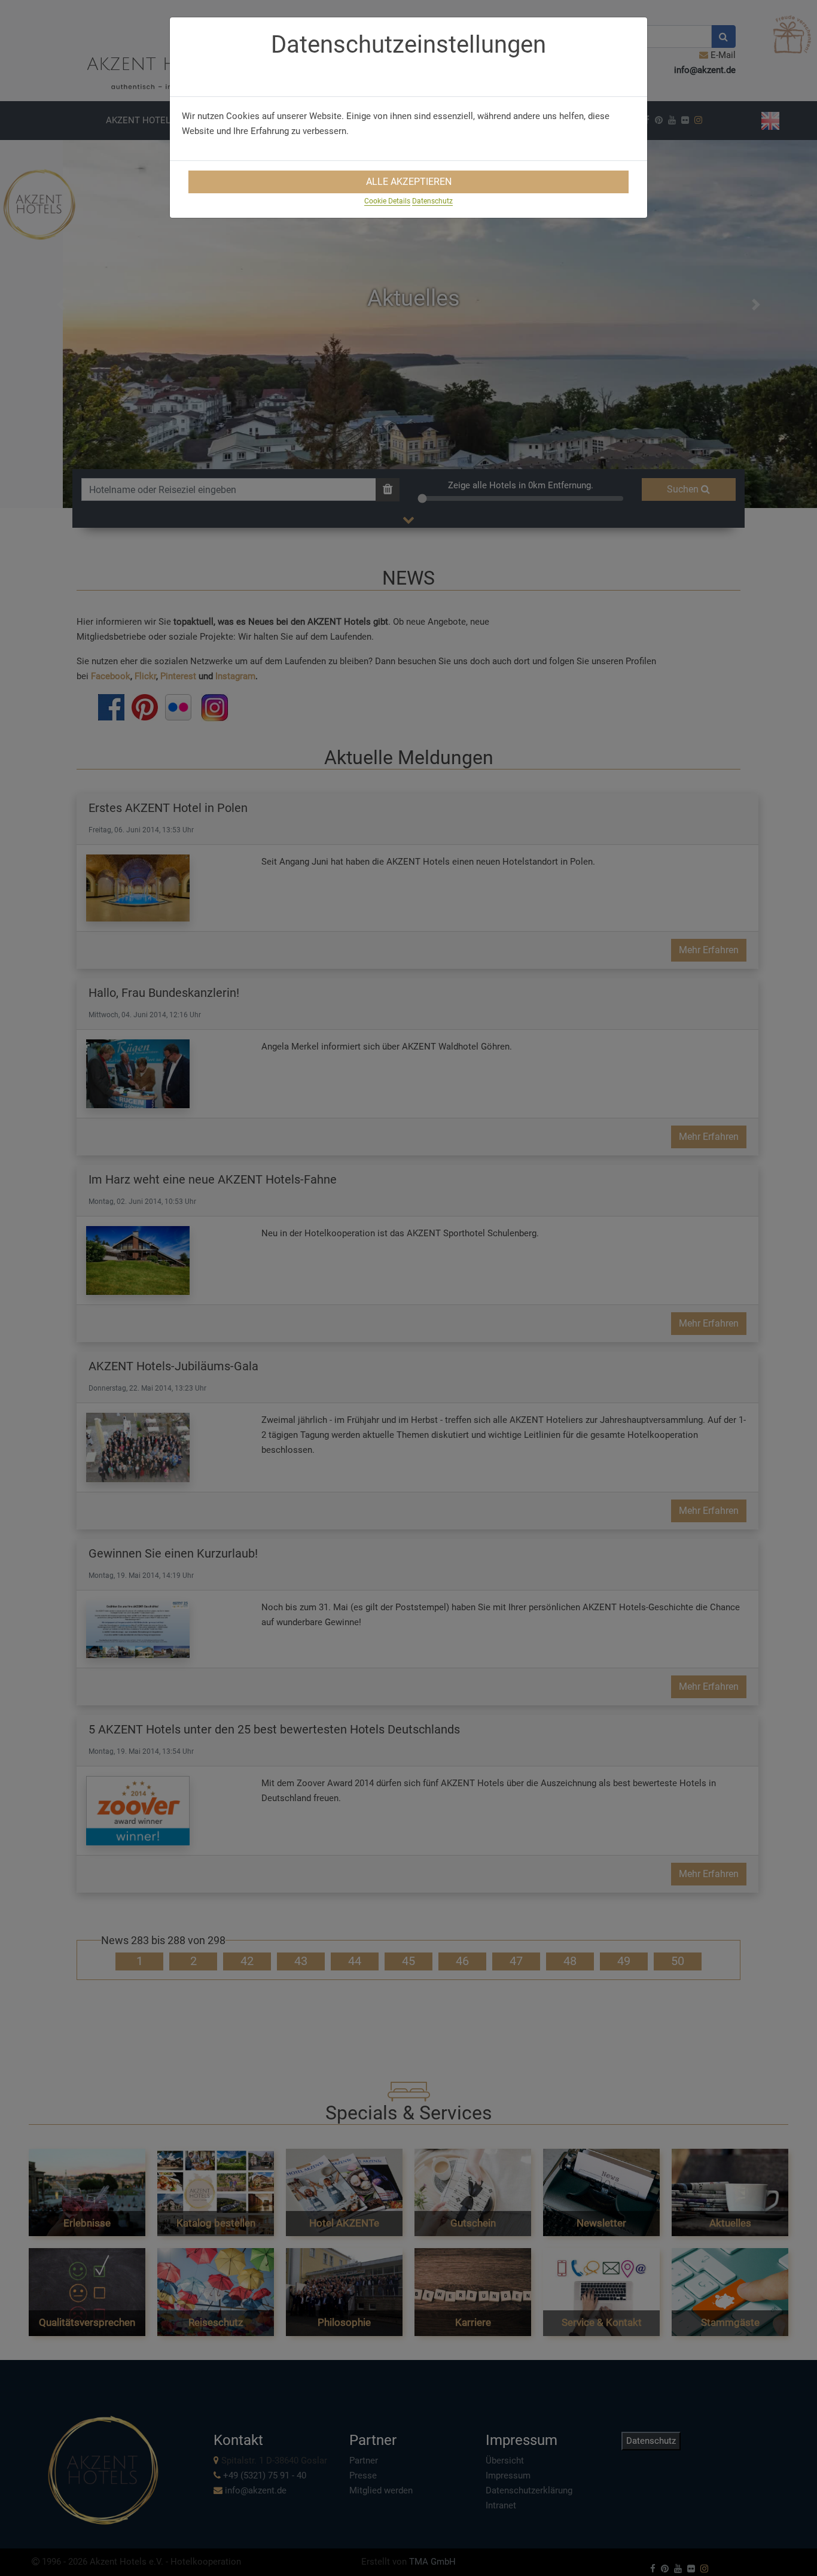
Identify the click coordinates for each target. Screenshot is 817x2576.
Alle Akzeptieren (409, 182)
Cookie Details (387, 201)
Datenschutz (432, 201)
